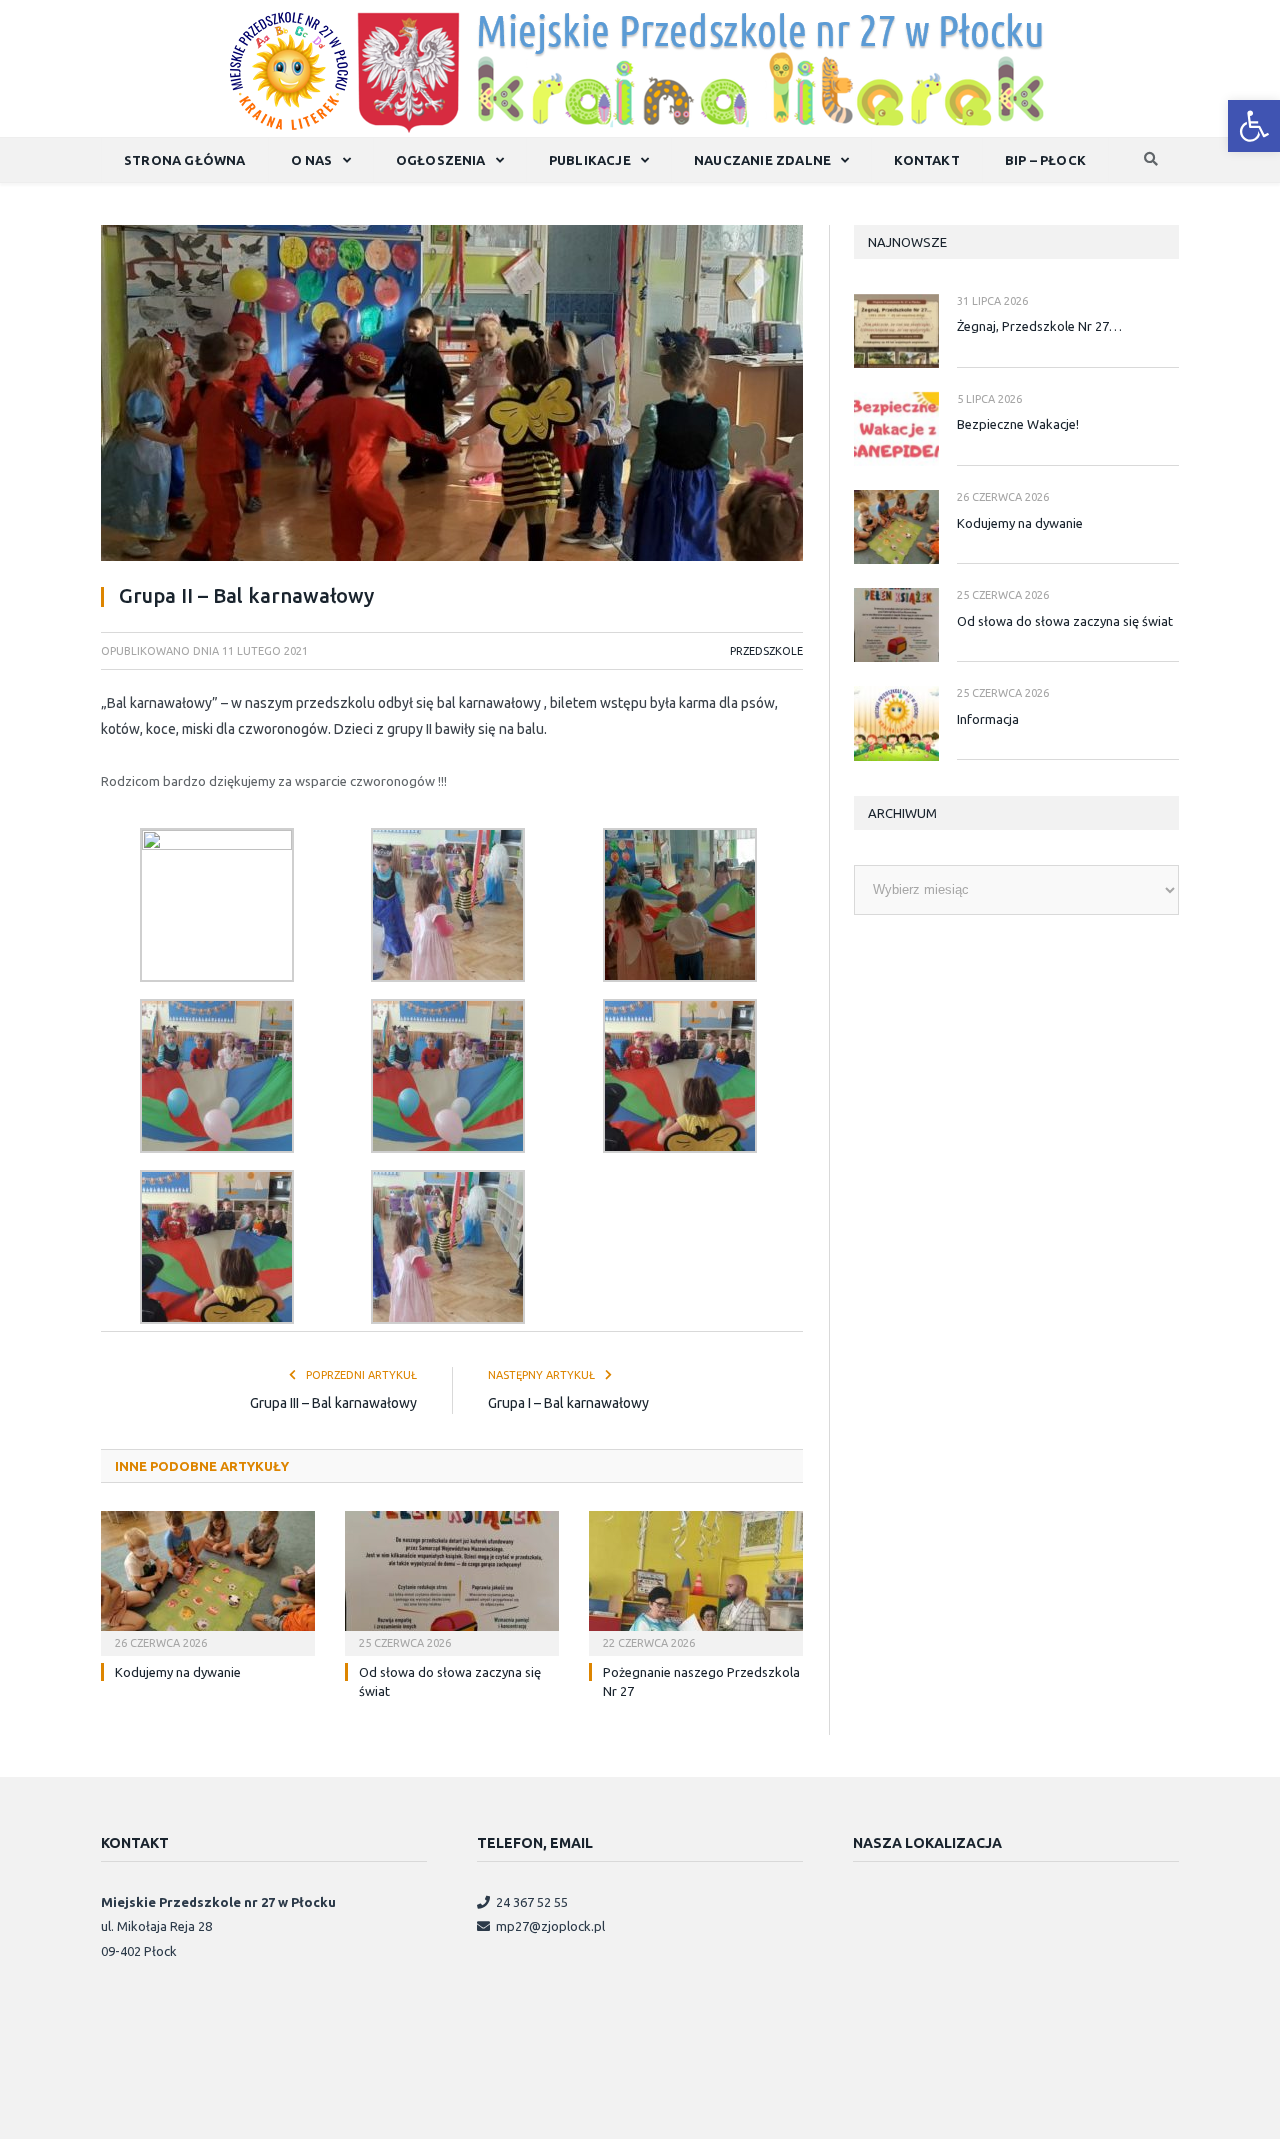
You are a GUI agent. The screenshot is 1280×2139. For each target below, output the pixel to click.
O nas (312, 160)
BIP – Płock (1045, 160)
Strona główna (185, 160)
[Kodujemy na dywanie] (208, 1581)
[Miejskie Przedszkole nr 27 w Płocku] (640, 67)
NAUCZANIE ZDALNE (762, 160)
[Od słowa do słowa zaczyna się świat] (452, 1581)
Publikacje (590, 160)
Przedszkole (766, 651)
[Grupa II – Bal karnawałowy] (452, 396)
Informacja (988, 719)
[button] (1254, 126)
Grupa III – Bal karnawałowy (333, 1403)
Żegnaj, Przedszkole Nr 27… (1039, 326)
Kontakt (926, 160)
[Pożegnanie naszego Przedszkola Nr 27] (696, 1581)
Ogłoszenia (441, 160)
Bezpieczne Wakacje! (1018, 424)
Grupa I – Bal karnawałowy (568, 1403)
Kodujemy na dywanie (178, 1672)
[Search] (1151, 160)
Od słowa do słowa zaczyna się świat (1065, 621)
